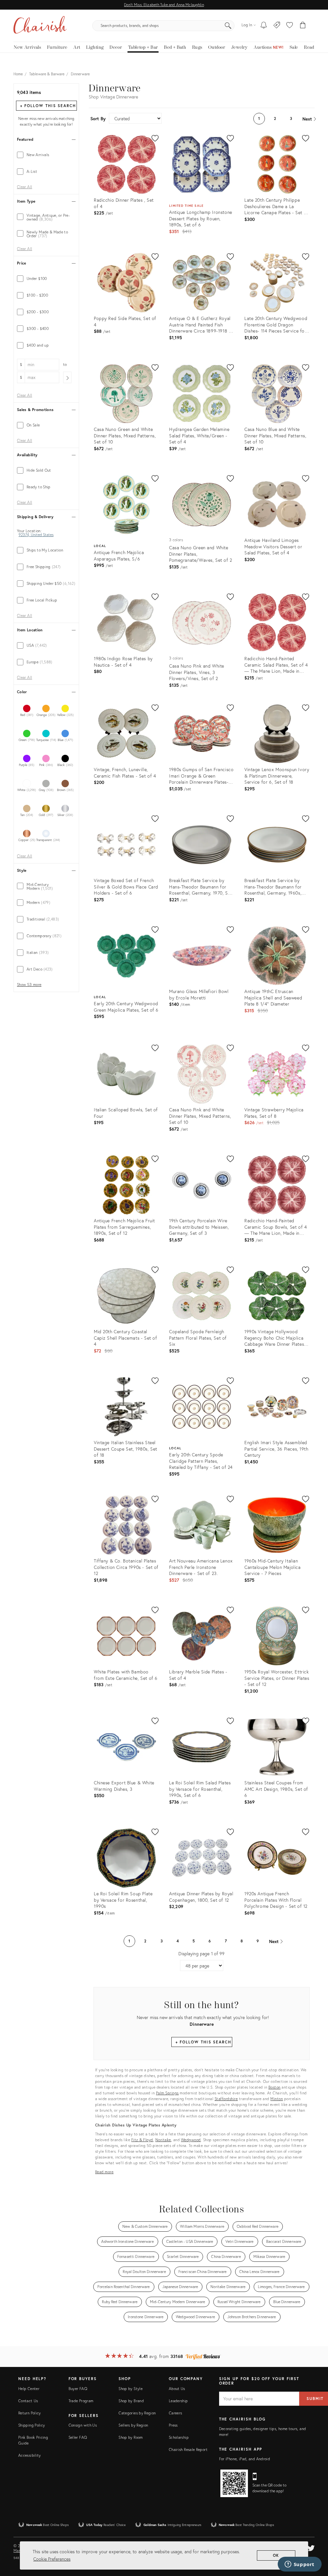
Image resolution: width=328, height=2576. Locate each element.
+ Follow (48, 106)
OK (276, 2555)
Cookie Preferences (52, 2559)
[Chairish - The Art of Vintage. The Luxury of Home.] (40, 26)
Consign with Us (83, 2425)
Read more (104, 2172)
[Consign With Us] (277, 26)
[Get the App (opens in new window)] (234, 2483)
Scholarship (179, 2437)
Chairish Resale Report (188, 2450)
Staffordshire (226, 2099)
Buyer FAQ (78, 2389)
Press (173, 2425)
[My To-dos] (264, 26)
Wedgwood (191, 2140)
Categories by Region (137, 2413)
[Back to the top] (315, 2542)
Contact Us (28, 2401)
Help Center (29, 2389)
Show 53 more (29, 985)
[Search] (228, 26)
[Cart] (303, 26)
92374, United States (36, 535)
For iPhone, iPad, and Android (245, 2459)
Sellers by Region (133, 2425)
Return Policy (30, 2413)
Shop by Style (131, 2389)
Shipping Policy (32, 2425)
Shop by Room (131, 2437)
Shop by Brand (131, 2401)
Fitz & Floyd (142, 2140)
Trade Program (81, 2401)
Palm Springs (167, 2093)
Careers (176, 2413)
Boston (275, 2087)
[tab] (46, 155)
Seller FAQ (78, 2437)
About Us (177, 2389)
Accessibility (30, 2455)
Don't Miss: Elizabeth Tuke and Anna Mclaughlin (164, 5)
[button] (290, 26)
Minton (277, 2099)
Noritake (163, 2140)
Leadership (178, 2401)
